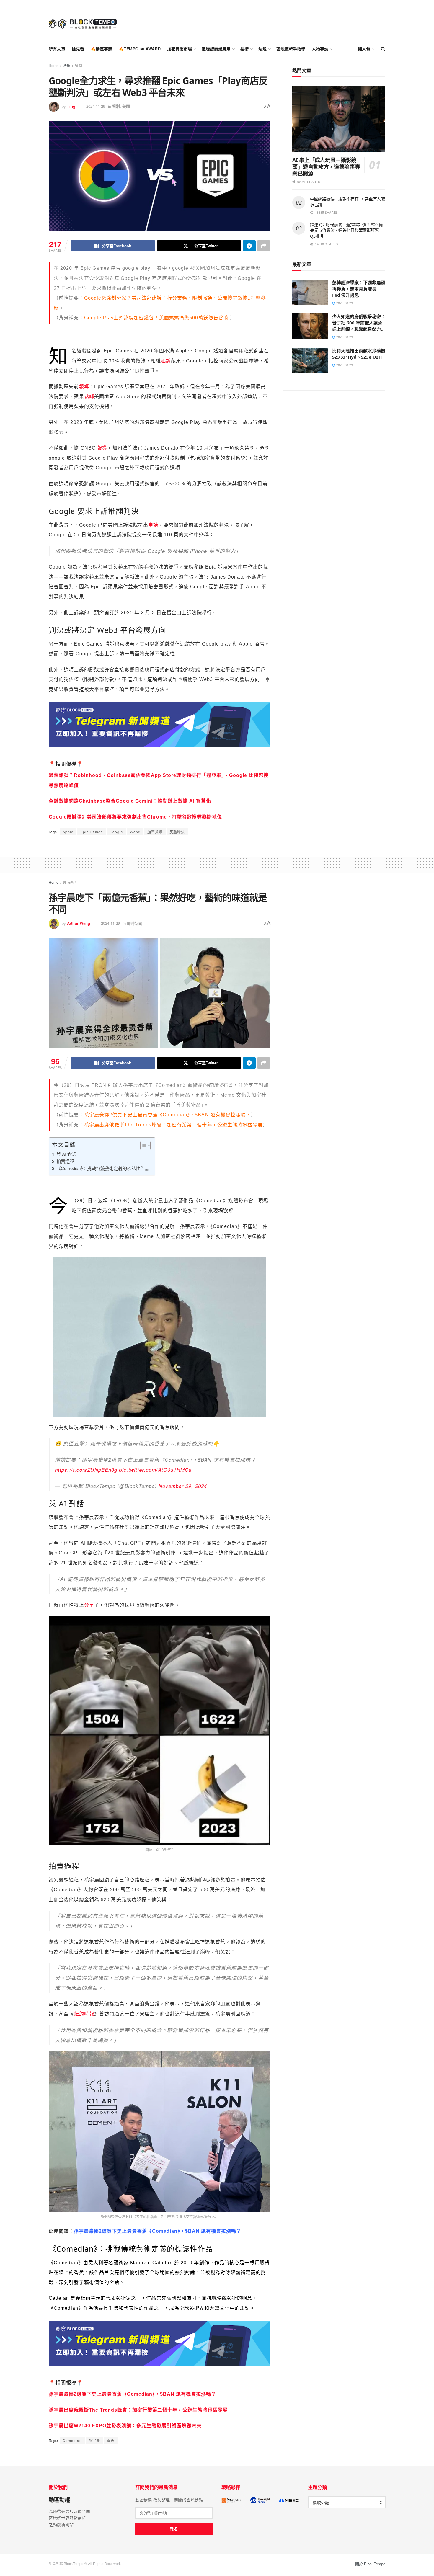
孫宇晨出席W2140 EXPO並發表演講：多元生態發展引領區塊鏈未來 (125, 2426)
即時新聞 (70, 882)
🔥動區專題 (101, 49)
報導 (84, 387)
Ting (71, 106)
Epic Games (92, 832)
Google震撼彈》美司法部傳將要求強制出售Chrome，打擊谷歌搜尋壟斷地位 (135, 817)
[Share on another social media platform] (264, 246)
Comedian (72, 2440)
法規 (262, 49)
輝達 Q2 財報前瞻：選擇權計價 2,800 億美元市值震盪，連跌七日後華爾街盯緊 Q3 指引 (346, 230)
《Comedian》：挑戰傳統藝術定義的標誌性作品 (103, 1168)
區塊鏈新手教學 (291, 49)
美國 (126, 106)
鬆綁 (89, 397)
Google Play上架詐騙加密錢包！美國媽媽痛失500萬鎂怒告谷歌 (156, 318)
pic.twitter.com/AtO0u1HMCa (155, 1470)
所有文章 (57, 49)
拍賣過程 (65, 1161)
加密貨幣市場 (180, 49)
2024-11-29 (96, 106)
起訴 (166, 361)
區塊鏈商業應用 (216, 49)
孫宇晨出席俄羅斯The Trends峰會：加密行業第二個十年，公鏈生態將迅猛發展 (138, 2410)
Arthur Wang (79, 923)
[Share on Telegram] (249, 246)
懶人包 (364, 49)
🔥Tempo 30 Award (140, 49)
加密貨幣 (155, 832)
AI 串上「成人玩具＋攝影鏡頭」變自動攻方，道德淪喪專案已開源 (326, 167)
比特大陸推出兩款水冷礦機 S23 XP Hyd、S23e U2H (359, 354)
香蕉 (111, 2440)
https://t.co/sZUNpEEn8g (86, 1470)
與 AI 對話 (66, 1154)
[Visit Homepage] (83, 21)
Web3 (135, 832)
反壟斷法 (177, 832)
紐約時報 (84, 2014)
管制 (79, 65)
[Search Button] (383, 49)
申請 (153, 525)
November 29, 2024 (183, 1486)
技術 (244, 49)
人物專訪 (320, 49)
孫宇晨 (94, 2440)
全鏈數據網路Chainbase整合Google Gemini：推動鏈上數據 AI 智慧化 (130, 801)
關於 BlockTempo (370, 2564)
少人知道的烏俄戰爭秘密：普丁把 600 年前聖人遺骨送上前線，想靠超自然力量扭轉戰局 (359, 326)
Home (54, 65)
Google (116, 832)
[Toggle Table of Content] (142, 1146)
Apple (68, 832)
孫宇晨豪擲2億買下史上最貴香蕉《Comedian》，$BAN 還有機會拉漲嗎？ (168, 1115)
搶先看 (78, 49)
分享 (89, 1605)
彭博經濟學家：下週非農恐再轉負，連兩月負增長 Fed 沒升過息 (359, 289)
